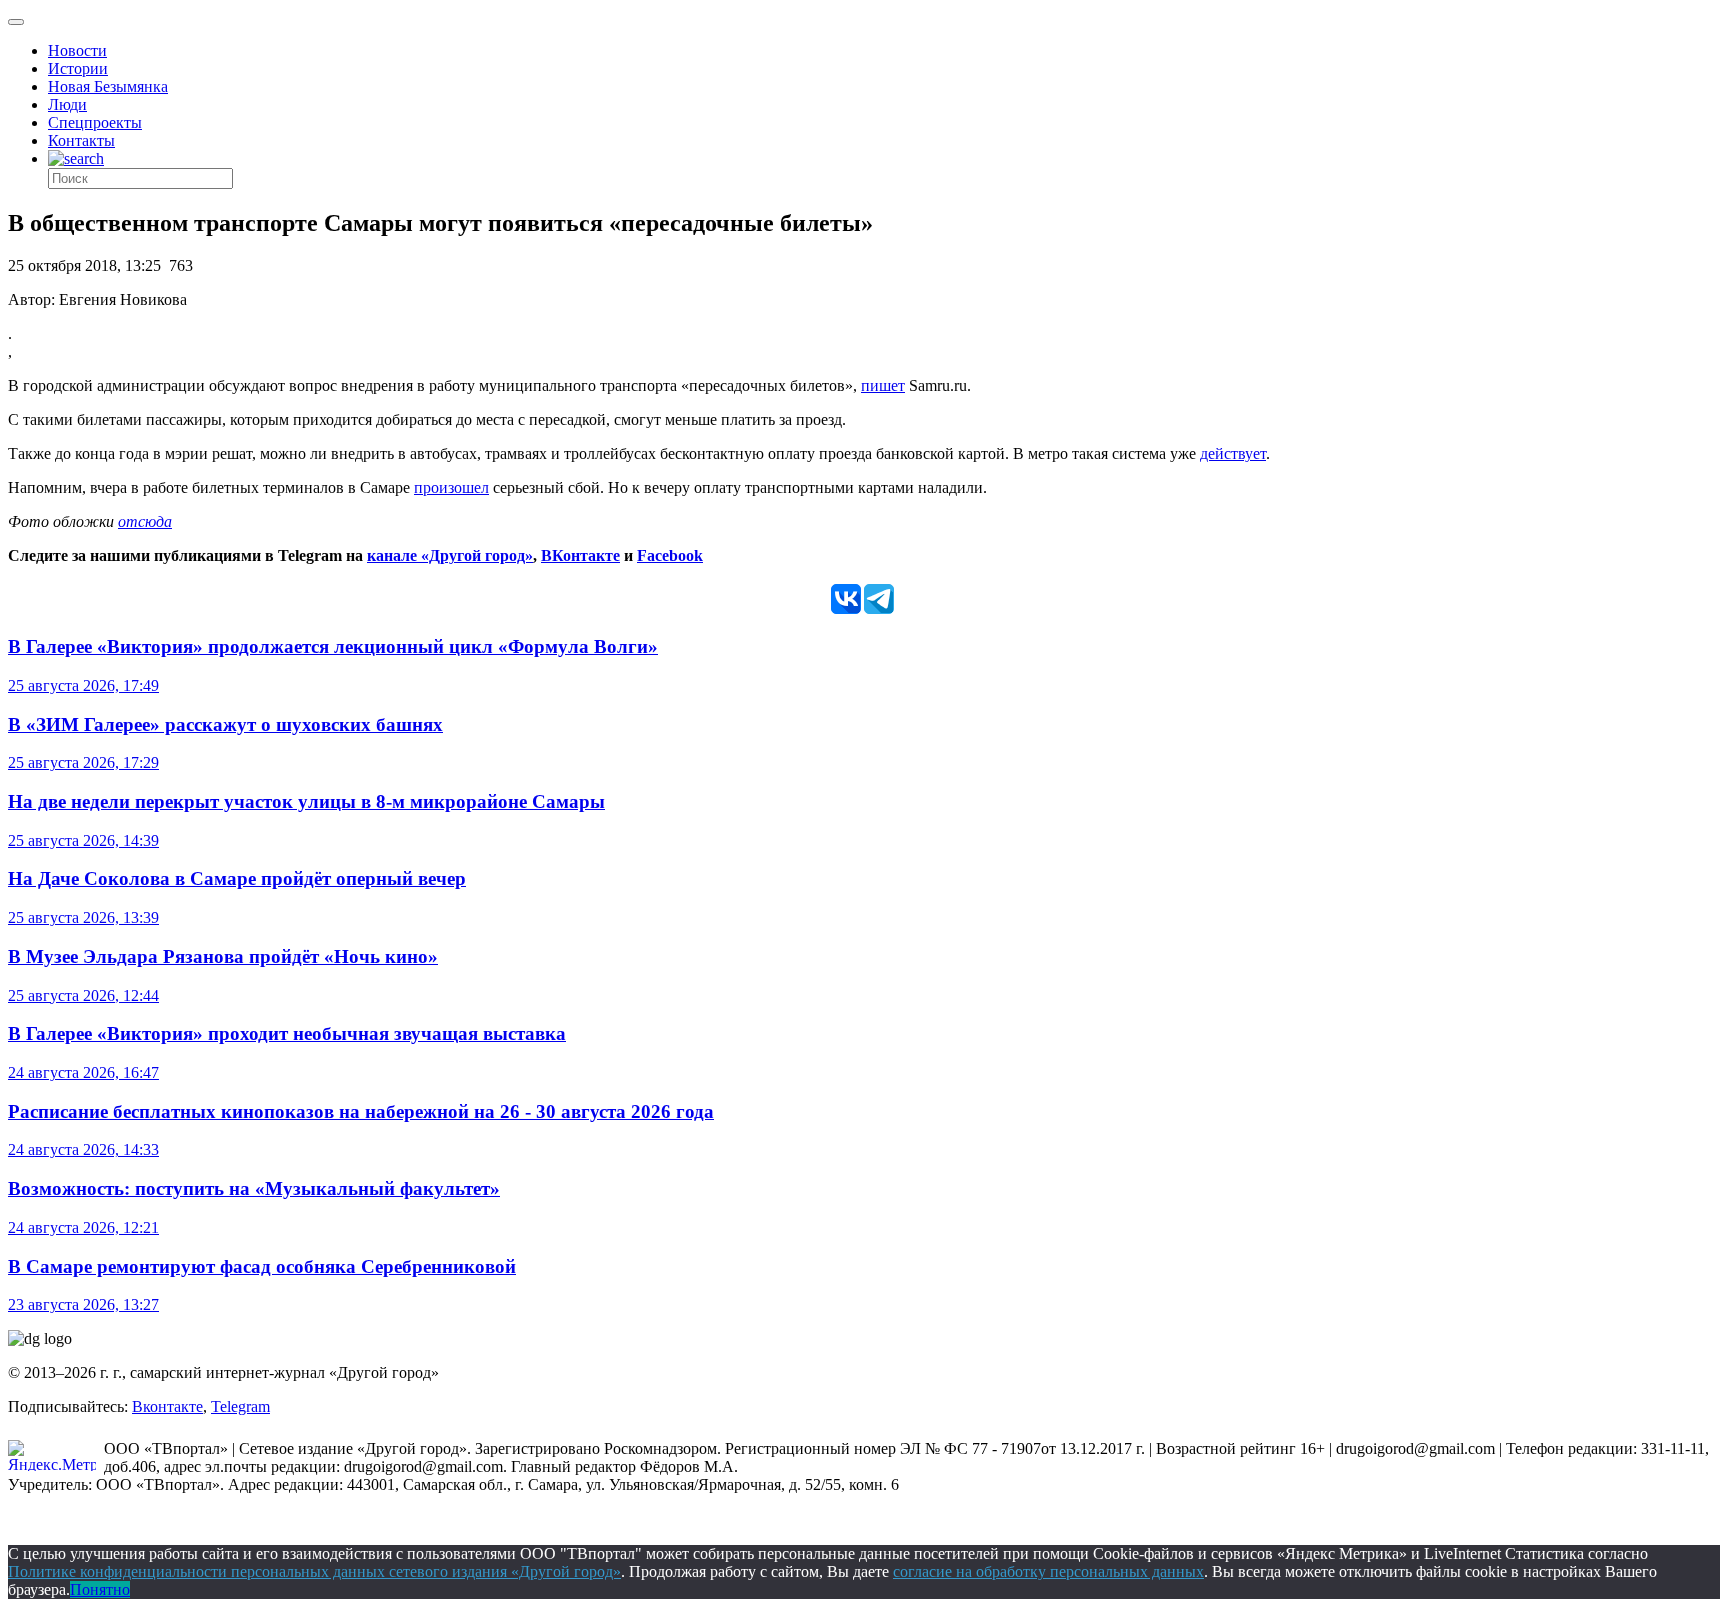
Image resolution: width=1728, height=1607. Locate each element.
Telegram (240, 1406)
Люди (67, 104)
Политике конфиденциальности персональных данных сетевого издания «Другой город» (314, 1571)
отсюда (145, 521)
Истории (78, 68)
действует (1233, 453)
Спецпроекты (95, 122)
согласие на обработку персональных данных (1048, 1571)
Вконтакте (167, 1406)
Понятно (100, 1589)
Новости (77, 50)
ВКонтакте (580, 555)
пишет (883, 385)
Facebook (670, 555)
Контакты (81, 140)
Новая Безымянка (108, 86)
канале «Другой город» (450, 555)
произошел (451, 487)
